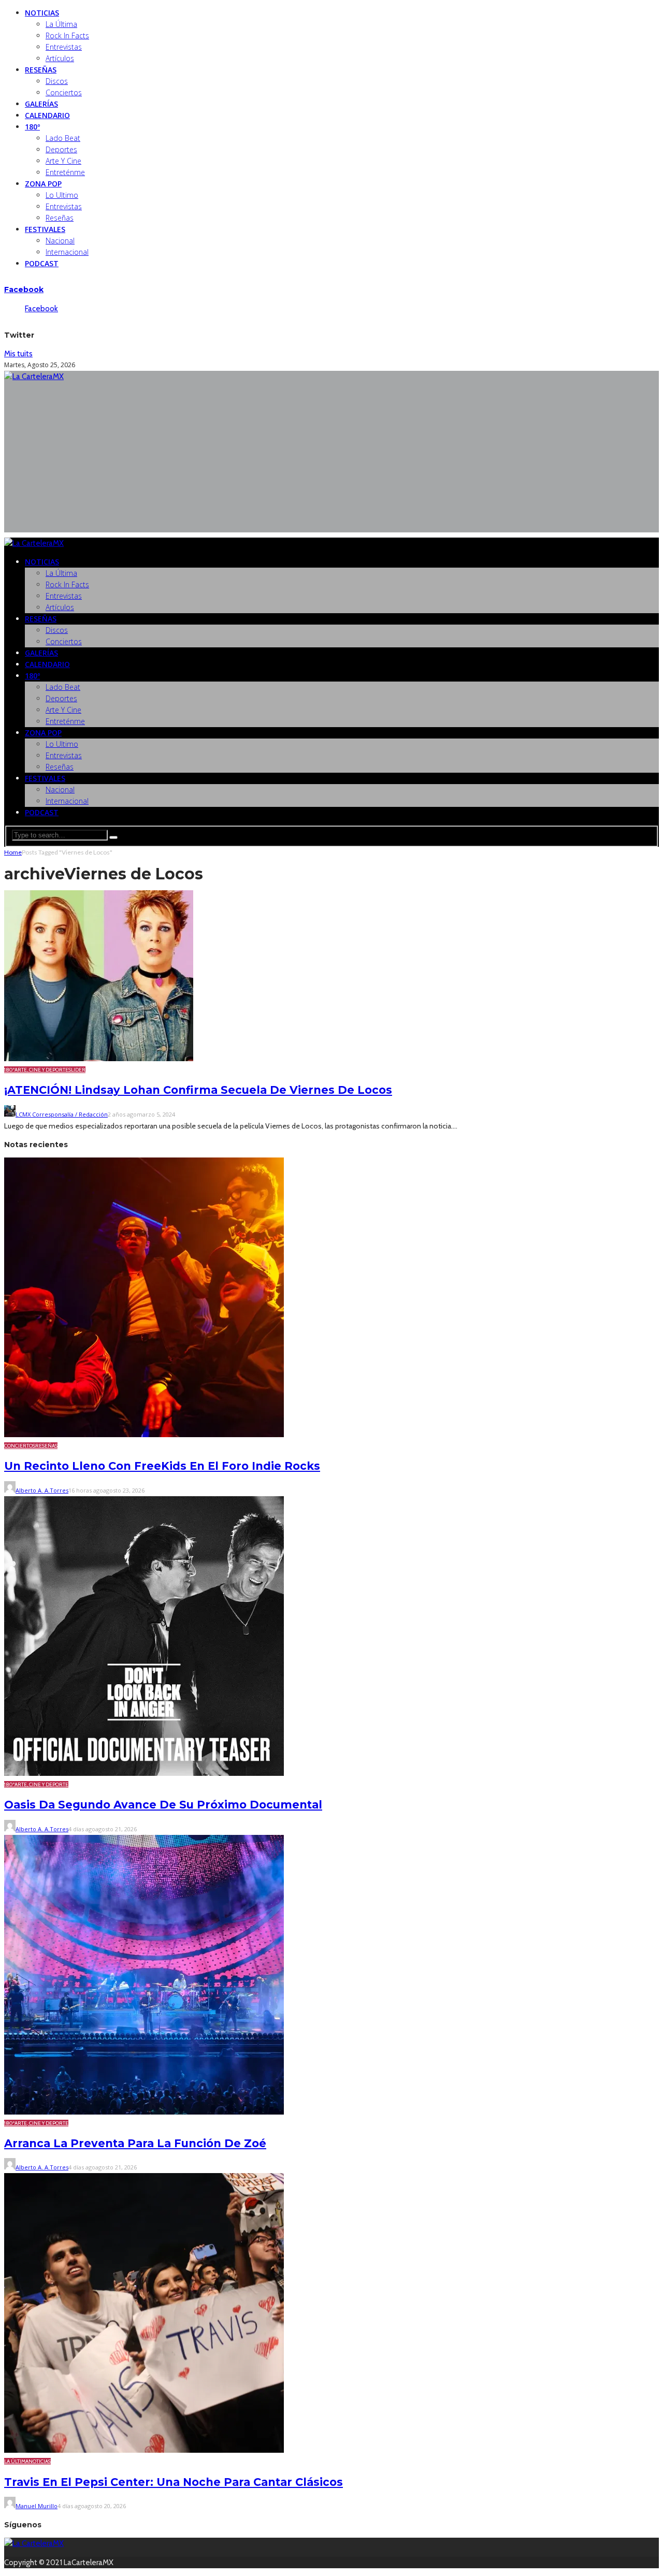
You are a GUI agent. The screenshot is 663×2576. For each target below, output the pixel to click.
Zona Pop (43, 184)
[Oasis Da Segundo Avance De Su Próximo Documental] (144, 1773)
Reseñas (41, 70)
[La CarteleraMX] (34, 377)
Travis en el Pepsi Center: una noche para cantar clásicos (174, 2482)
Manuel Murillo (37, 2506)
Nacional (60, 241)
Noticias (42, 13)
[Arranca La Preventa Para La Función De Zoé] (144, 2112)
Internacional (67, 252)
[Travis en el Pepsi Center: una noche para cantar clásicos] (144, 2450)
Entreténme (65, 172)
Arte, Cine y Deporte (41, 1070)
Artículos (60, 58)
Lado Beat (63, 138)
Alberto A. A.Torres (42, 1490)
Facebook (24, 290)
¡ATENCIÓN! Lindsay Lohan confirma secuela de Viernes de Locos (198, 1090)
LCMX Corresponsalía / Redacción (62, 1114)
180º (32, 127)
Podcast (42, 263)
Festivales (45, 229)
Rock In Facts (67, 35)
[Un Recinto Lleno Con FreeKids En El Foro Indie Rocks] (144, 1435)
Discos (57, 81)
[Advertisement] (331, 460)
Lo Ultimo (62, 195)
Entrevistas (64, 47)
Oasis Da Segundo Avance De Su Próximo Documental (163, 1805)
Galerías (41, 104)
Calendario (47, 115)
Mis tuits (18, 354)
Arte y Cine (63, 161)
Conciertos (64, 92)
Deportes (61, 149)
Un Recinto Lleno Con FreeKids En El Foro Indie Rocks (162, 1466)
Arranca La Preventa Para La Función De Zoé (135, 2143)
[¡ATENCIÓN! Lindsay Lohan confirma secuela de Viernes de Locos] (99, 1059)
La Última (61, 24)
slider (77, 1070)
